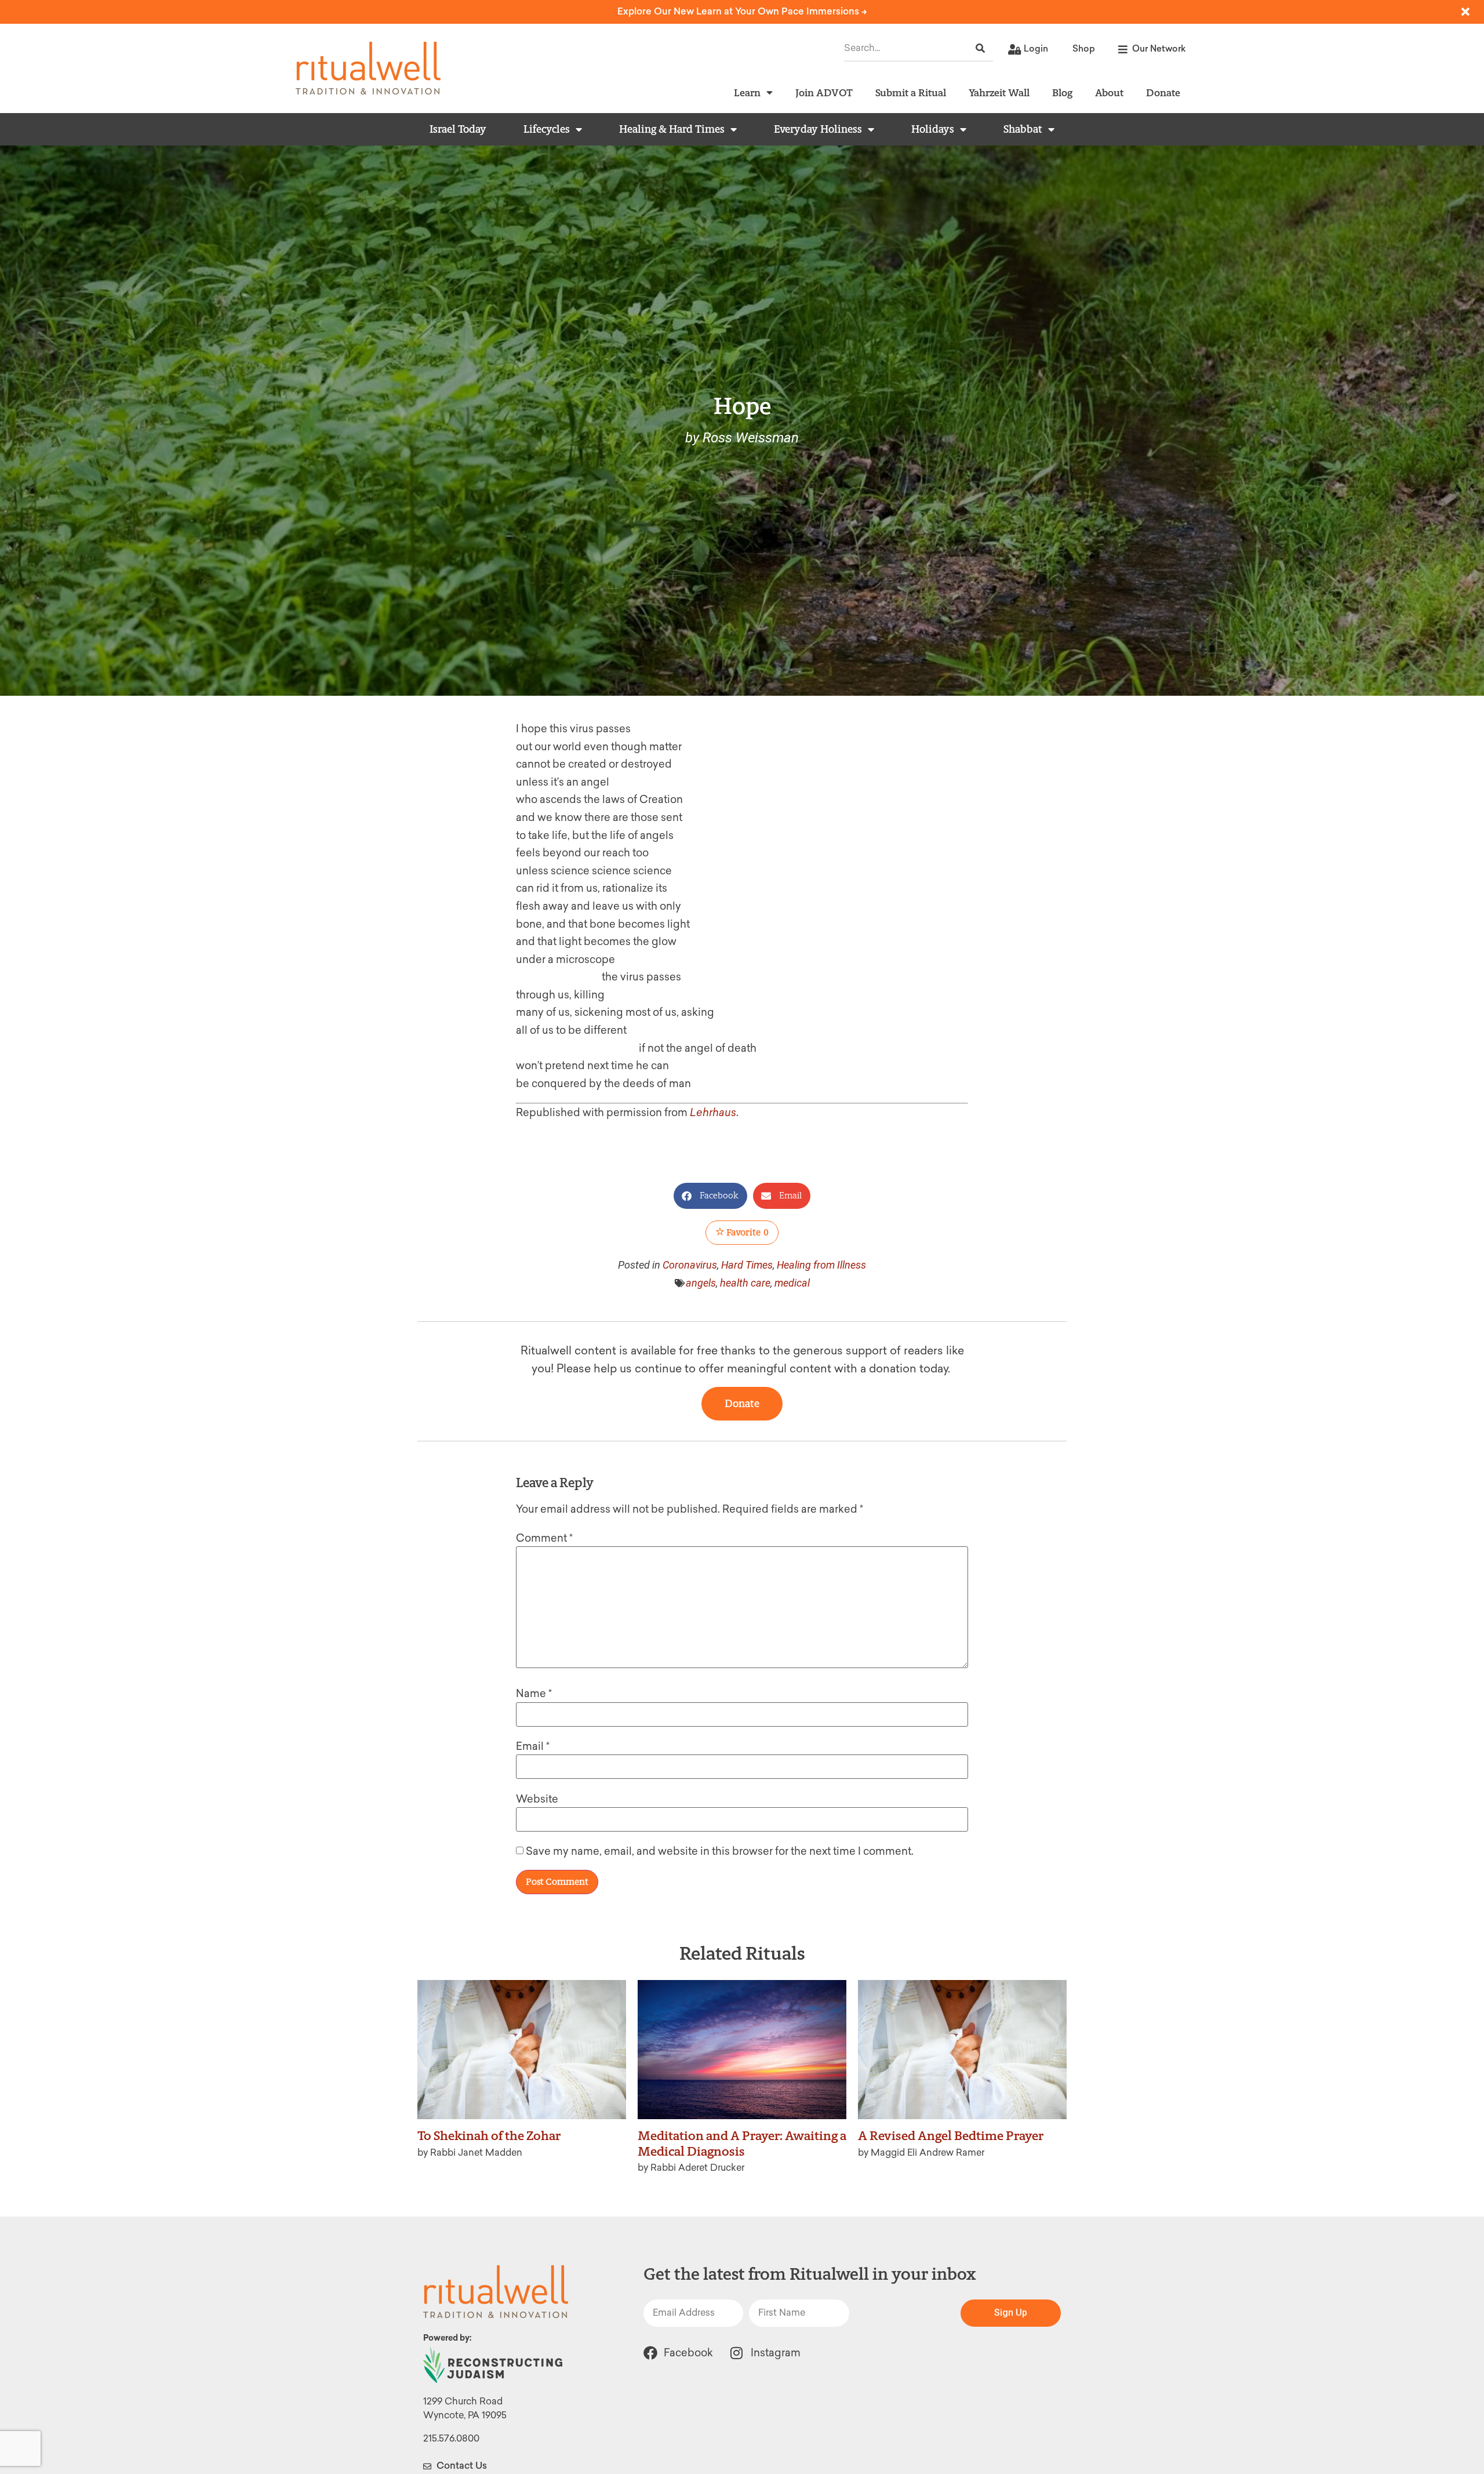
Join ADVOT (824, 92)
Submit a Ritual (911, 92)
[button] (710, 1196)
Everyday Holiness (818, 129)
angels (701, 1283)
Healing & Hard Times (672, 129)
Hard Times (747, 1265)
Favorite (747, 1232)
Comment (544, 1538)
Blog (1062, 92)
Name (534, 1694)
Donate (1163, 92)
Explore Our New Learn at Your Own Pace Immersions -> (742, 11)
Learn (747, 92)
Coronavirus (690, 1265)
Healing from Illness (821, 1265)
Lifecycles (547, 129)
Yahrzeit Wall (999, 92)
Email (533, 1746)
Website (537, 1799)
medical (792, 1283)
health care (745, 1283)
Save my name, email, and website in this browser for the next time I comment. (720, 1851)
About (1109, 92)
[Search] (980, 48)
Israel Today (458, 129)
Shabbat (1023, 129)
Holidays (933, 129)
